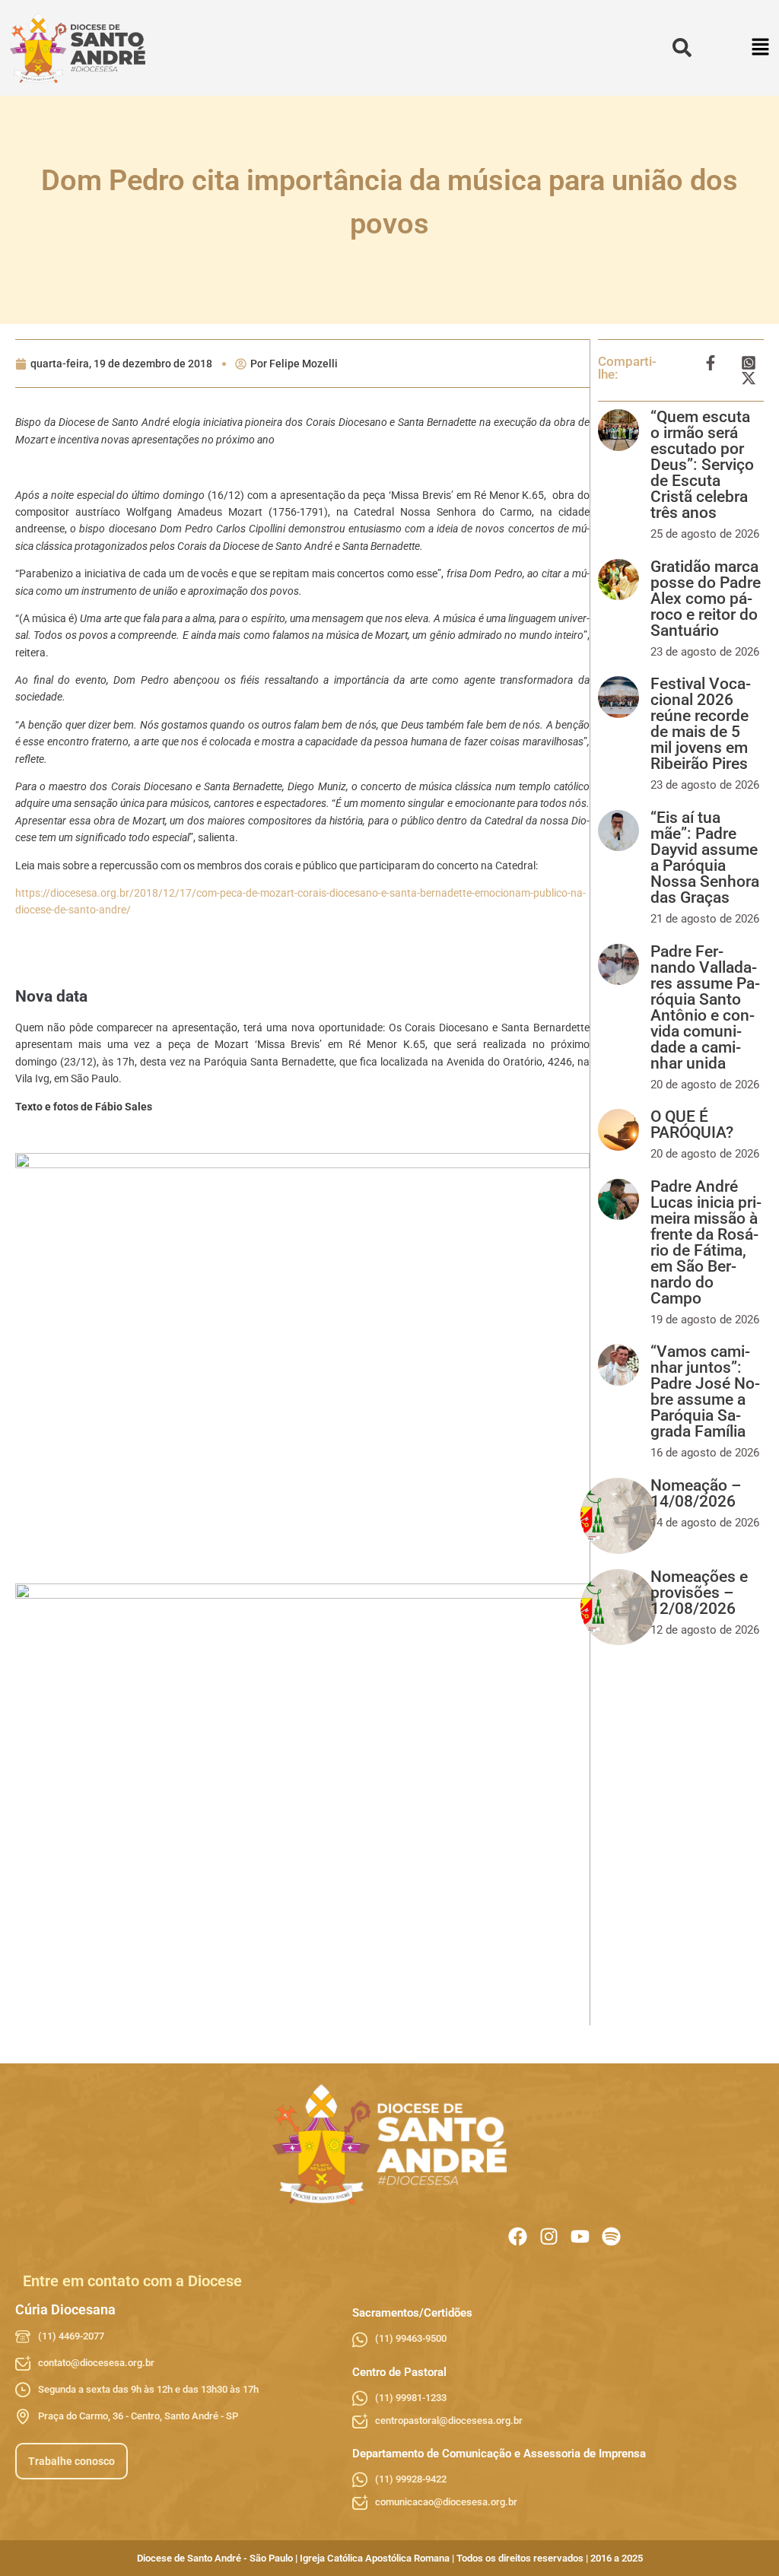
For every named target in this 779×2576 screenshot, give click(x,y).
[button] (761, 48)
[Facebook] (518, 2236)
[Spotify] (611, 2236)
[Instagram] (549, 2236)
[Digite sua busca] (682, 48)
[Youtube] (580, 2236)
